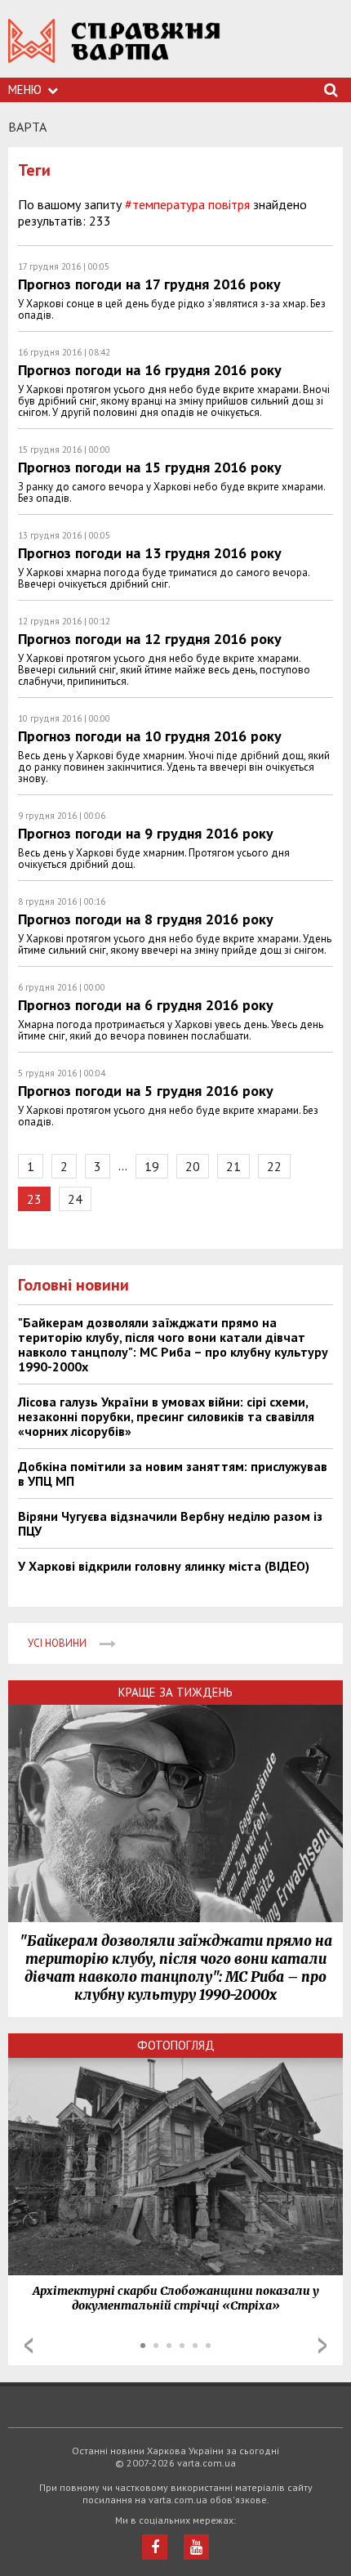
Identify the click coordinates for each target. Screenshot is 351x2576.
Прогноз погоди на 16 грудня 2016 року (150, 370)
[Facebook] (155, 2547)
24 (75, 1199)
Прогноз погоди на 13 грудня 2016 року (150, 553)
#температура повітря (187, 204)
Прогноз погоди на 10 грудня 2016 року (150, 736)
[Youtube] (196, 2547)
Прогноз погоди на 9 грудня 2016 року (146, 833)
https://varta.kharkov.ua (114, 49)
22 (274, 1166)
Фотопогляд (176, 2045)
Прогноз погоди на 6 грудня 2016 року (146, 1005)
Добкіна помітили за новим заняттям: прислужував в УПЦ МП (173, 1474)
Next (322, 2346)
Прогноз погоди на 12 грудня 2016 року (150, 639)
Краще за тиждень (175, 1692)
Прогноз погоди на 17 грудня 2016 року (149, 284)
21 (233, 1166)
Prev (29, 2346)
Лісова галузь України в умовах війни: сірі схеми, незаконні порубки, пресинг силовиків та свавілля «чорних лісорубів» (166, 1416)
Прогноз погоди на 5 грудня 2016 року (146, 1091)
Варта (27, 127)
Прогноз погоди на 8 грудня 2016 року (146, 919)
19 (152, 1166)
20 (193, 1166)
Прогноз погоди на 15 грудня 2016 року (150, 467)
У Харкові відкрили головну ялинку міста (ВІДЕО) (164, 1566)
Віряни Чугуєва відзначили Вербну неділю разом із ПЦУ (170, 1523)
